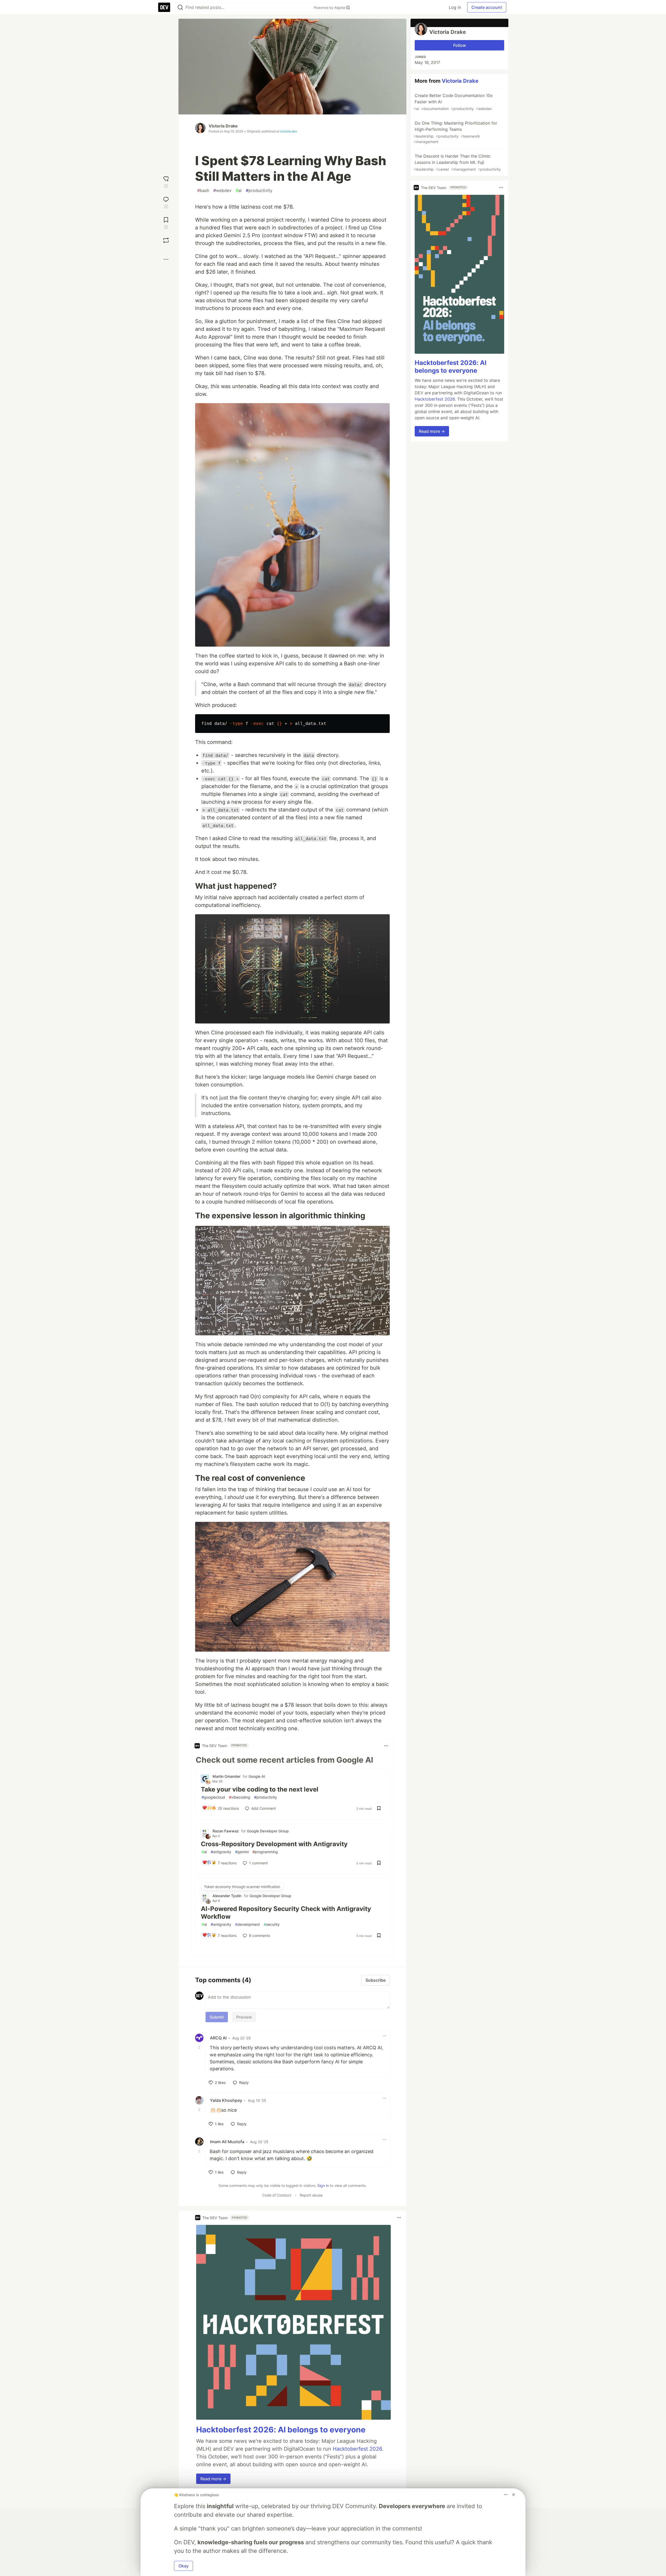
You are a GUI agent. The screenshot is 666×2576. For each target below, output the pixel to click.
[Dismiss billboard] (514, 2495)
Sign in (323, 2185)
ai (239, 190)
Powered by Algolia (330, 8)
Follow (460, 45)
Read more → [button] (213, 2479)
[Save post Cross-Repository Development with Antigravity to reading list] (379, 1863)
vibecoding (240, 1797)
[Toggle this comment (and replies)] (200, 2047)
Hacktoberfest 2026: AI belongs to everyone (281, 2430)
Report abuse (311, 2195)
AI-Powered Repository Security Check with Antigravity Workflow (286, 1913)
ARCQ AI (218, 2038)
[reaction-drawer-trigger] (166, 181)
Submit (217, 2017)
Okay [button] (184, 2566)
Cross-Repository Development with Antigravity (274, 1844)
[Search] (180, 7)
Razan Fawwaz (226, 1831)
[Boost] (166, 240)
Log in (455, 7)
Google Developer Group (268, 1831)
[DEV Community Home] (164, 7)
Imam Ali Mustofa (227, 2142)
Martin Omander (226, 1776)
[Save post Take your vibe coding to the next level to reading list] (379, 1809)
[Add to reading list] (166, 223)
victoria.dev (289, 131)
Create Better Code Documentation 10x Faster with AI (453, 102)
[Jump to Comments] (166, 202)
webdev (222, 190)
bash (203, 190)
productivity (259, 190)
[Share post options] (166, 259)
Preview (244, 2017)
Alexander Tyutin (227, 1896)
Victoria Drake (223, 126)
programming (265, 1852)
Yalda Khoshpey (226, 2100)
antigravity (221, 1852)
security (272, 1924)
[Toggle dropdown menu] (386, 1746)
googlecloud (213, 1797)
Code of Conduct (277, 2195)
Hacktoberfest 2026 (357, 2449)
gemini (242, 1852)
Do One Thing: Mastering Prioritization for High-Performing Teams (455, 132)
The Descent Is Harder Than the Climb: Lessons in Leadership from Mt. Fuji (457, 162)
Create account (487, 7)
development (248, 1924)
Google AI (257, 1776)
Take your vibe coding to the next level (260, 1789)
